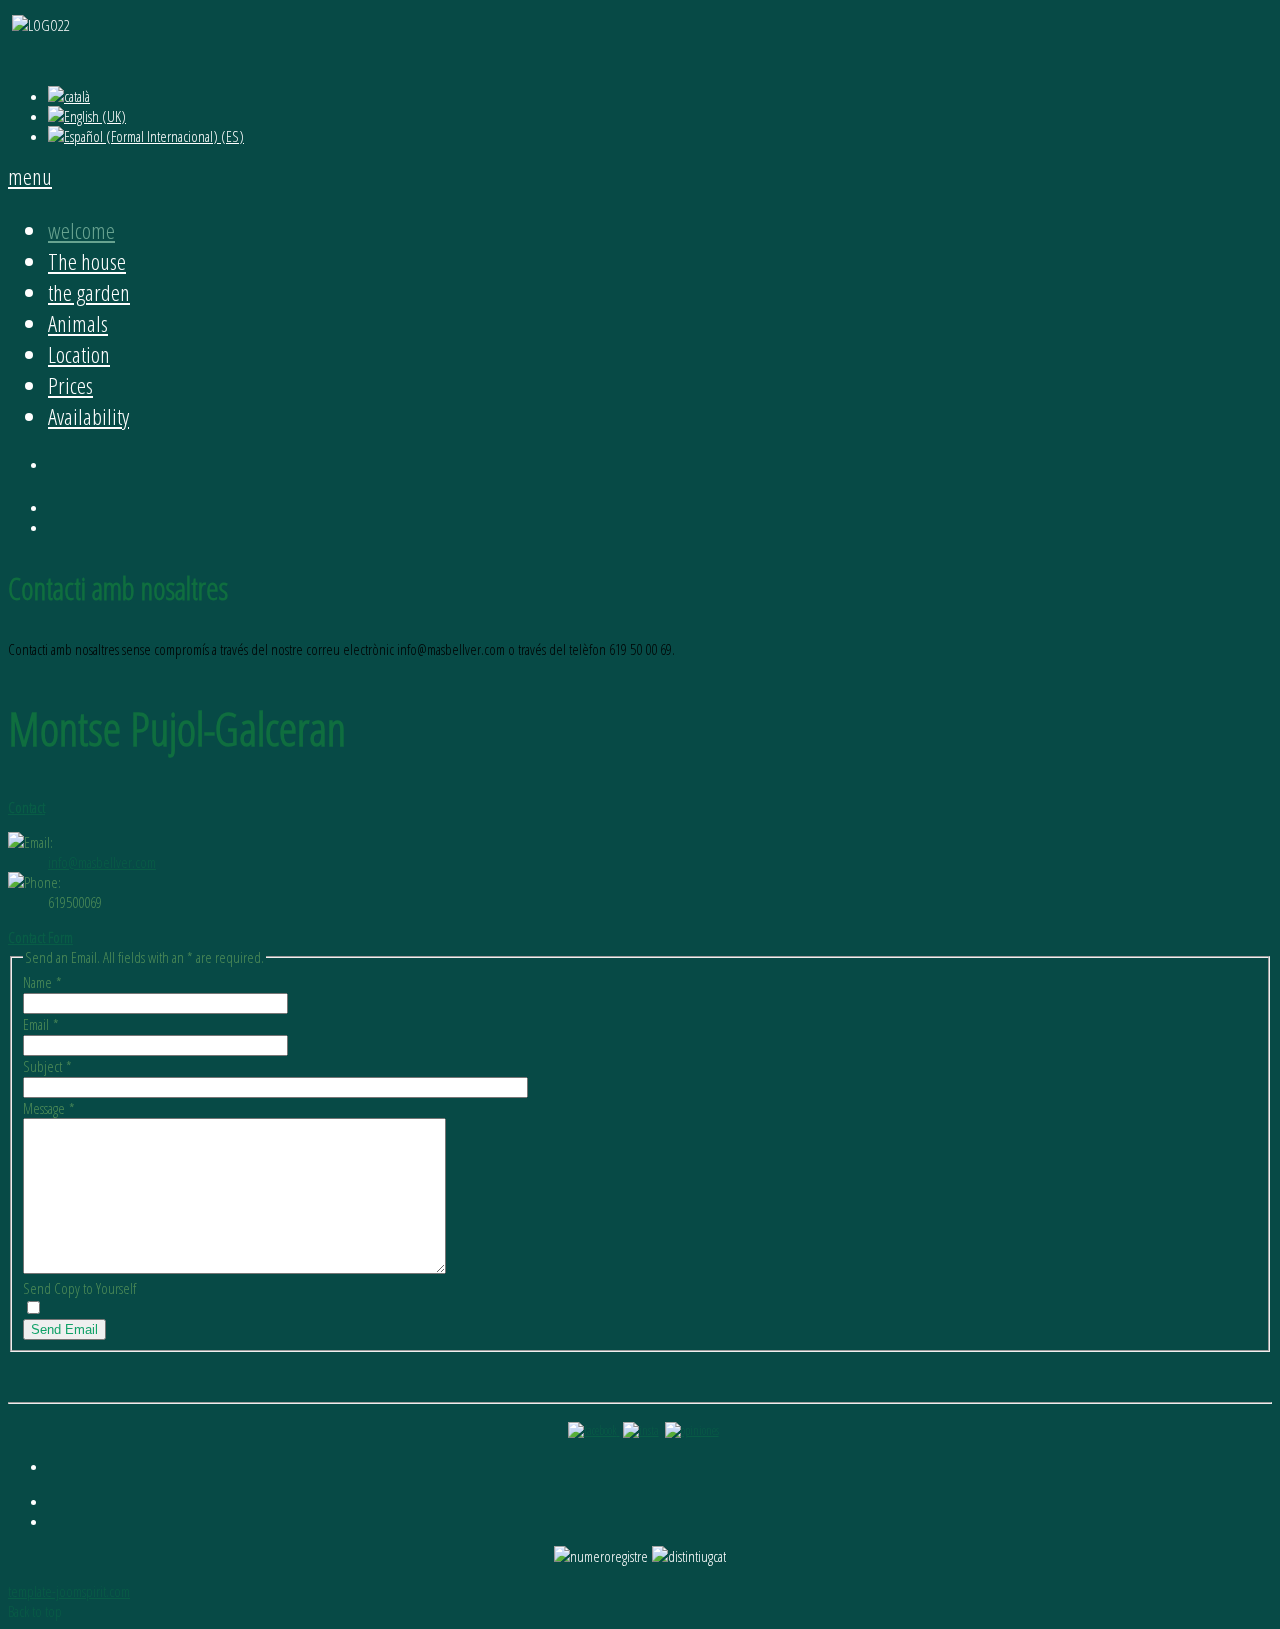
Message (49, 1108)
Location (79, 354)
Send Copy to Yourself (79, 1288)
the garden (89, 292)
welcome (81, 230)
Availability (88, 416)
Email (41, 1024)
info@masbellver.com (102, 862)
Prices (70, 385)
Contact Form (40, 937)
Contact (26, 807)
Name (42, 982)
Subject (47, 1066)
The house (87, 261)
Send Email (64, 1329)
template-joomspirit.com (69, 1591)
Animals (78, 323)
